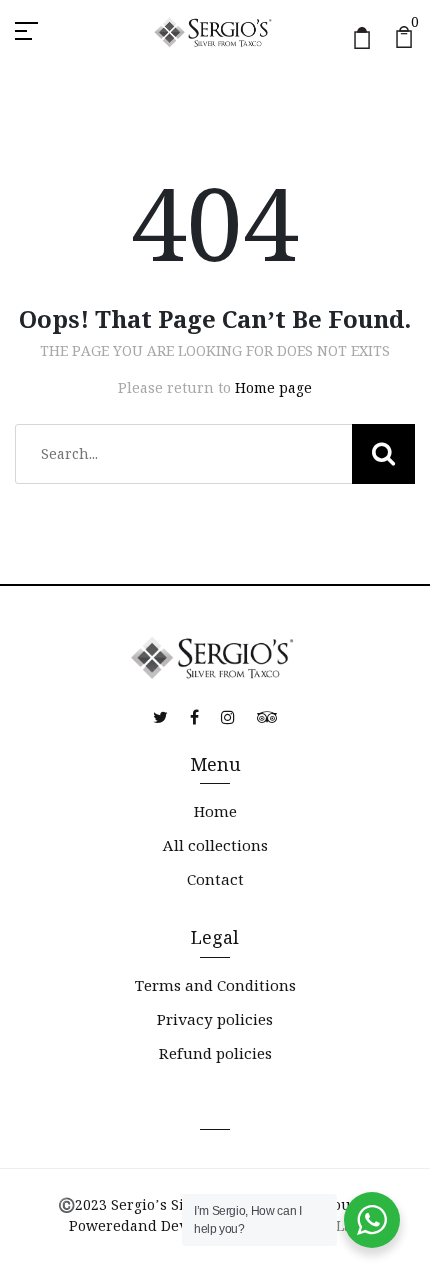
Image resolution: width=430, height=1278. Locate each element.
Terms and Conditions (215, 985)
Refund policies (215, 1053)
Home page (273, 388)
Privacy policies (215, 1019)
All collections (215, 845)
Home (215, 811)
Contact (215, 879)
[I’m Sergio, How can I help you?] (372, 1220)
